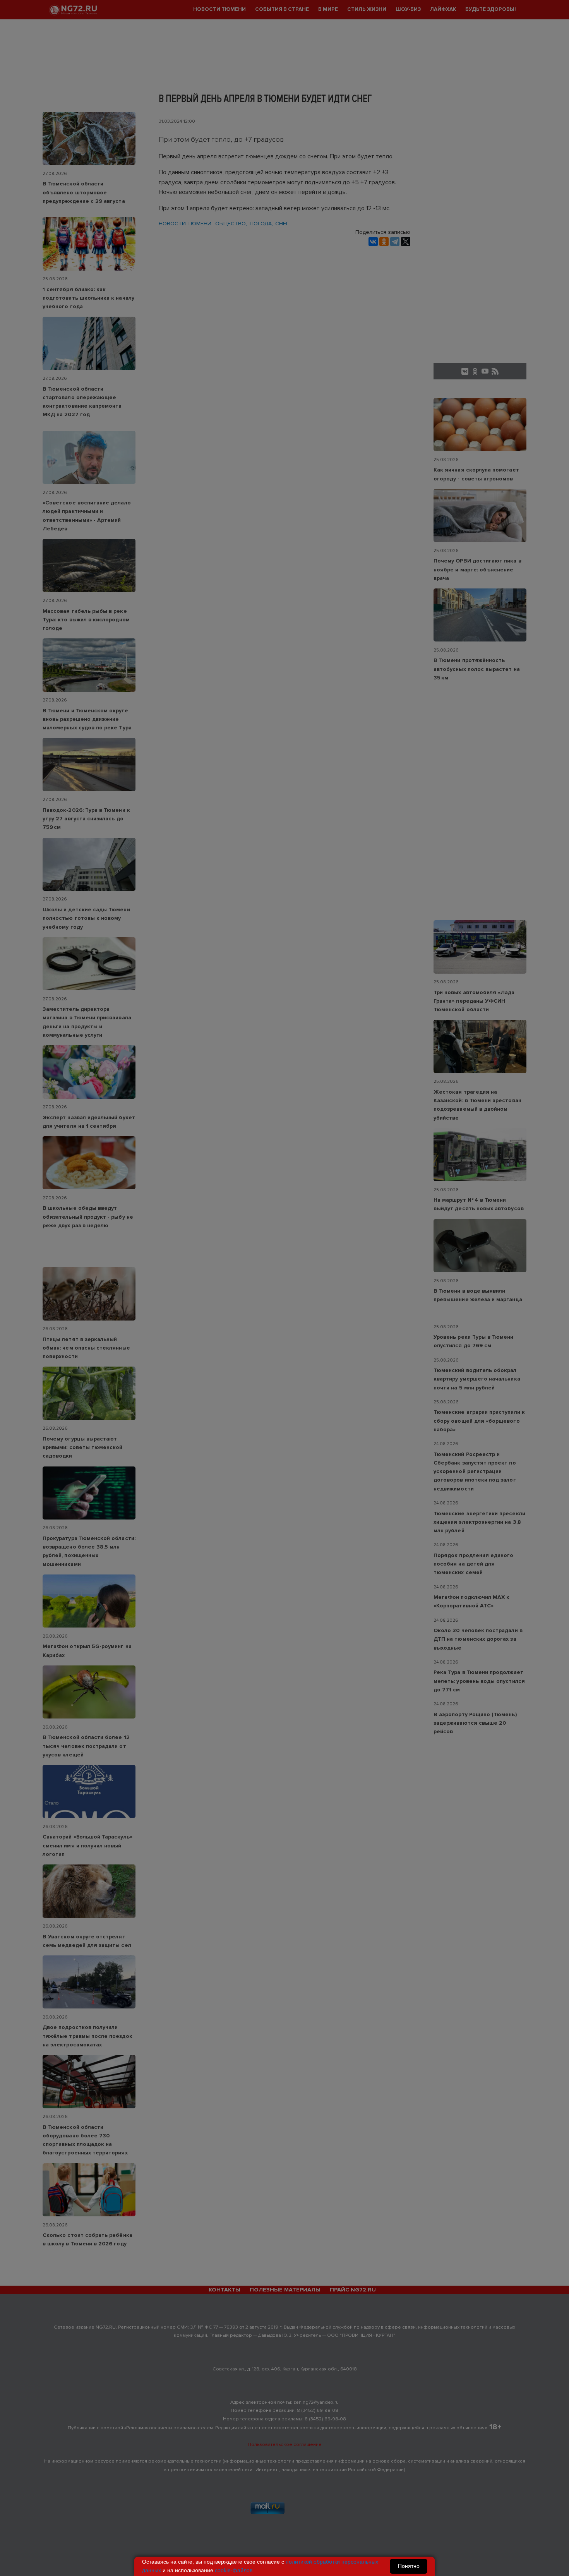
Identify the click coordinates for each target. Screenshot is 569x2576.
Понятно (409, 2566)
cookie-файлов (234, 2570)
